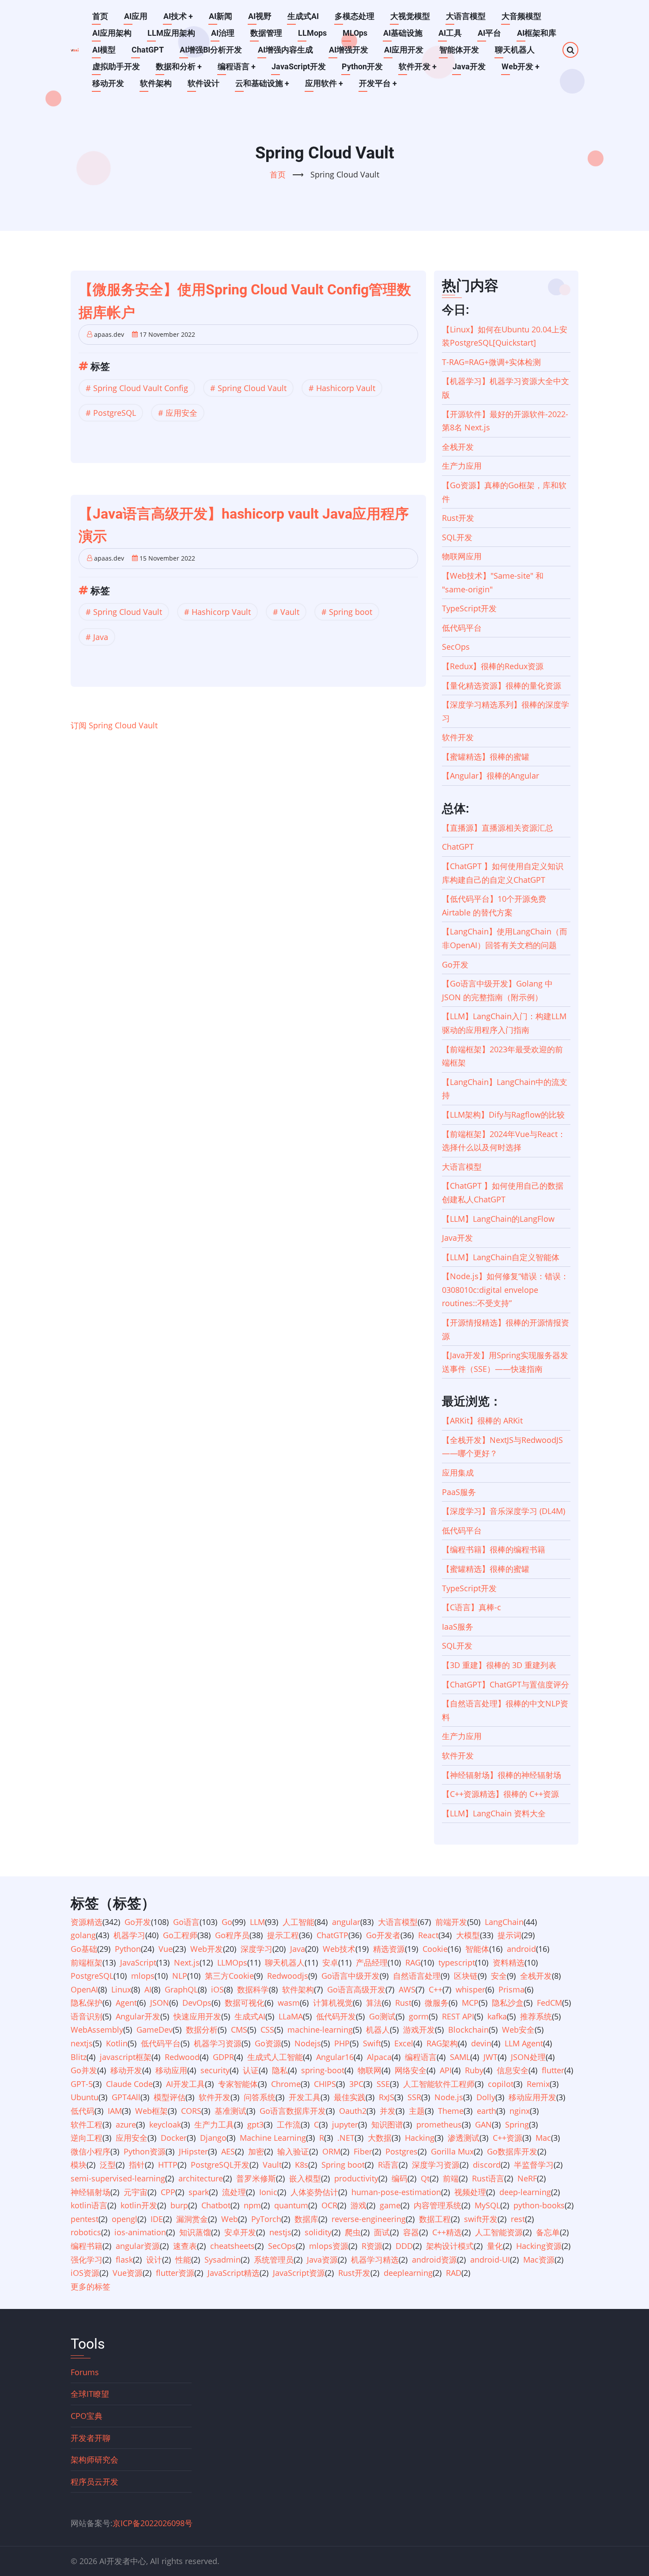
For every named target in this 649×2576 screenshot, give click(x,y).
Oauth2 (353, 2111)
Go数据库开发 (512, 2151)
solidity (318, 2232)
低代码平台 (462, 628)
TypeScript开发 (469, 608)
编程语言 (237, 66)
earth (487, 2111)
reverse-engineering (369, 2219)
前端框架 (87, 1962)
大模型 (468, 1935)
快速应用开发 (197, 2016)
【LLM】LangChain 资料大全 (494, 1813)
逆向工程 (87, 2138)
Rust (403, 2003)
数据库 (306, 2219)
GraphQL (181, 1989)
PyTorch (266, 2219)
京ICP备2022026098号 (153, 2523)
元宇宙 (136, 2192)
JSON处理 (528, 2057)
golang (83, 1935)
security (215, 2070)
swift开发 (481, 2219)
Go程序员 (232, 1935)
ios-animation (140, 2232)
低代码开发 (336, 2016)
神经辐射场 (91, 2192)
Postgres (402, 2151)
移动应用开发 (532, 2097)
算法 (374, 2003)
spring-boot (323, 2070)
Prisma (511, 1989)
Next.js (187, 1962)
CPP (168, 2192)
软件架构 (156, 83)
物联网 (370, 2070)
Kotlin (117, 2043)
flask (124, 2260)
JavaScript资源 (299, 2273)
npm (252, 2205)
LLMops (312, 33)
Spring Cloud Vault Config (141, 388)
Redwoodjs (288, 1976)
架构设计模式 (450, 2246)
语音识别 (87, 2016)
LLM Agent (524, 2043)
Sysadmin (223, 2260)
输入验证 (293, 2151)
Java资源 (322, 2260)
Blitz (79, 2057)
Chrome (286, 2084)
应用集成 (458, 1473)
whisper (470, 1989)
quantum (291, 2205)
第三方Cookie (229, 1976)
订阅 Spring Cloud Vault (114, 725)
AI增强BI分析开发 (211, 50)
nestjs (280, 2232)
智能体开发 (459, 50)
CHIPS (325, 2084)
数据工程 (435, 2219)
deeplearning (408, 2273)
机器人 (378, 2030)
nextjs (82, 2043)
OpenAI (84, 1989)
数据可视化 (245, 2003)
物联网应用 (462, 556)
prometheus (439, 2124)
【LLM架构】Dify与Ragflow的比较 (503, 1115)
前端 (451, 2178)
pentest (85, 2219)
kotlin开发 (139, 2205)
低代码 (83, 2111)
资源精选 (87, 1922)
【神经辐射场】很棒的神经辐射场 (502, 1775)
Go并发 (84, 2070)
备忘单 (548, 2232)
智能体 (477, 1949)
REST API (458, 2016)
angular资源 (138, 2246)
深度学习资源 (436, 2165)
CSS (267, 2030)
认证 (251, 2070)
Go (227, 1922)
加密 (256, 2151)
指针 (137, 2165)
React (428, 1935)
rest (518, 2219)
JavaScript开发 (299, 66)
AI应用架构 (112, 33)
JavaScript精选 (234, 2273)
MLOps (355, 33)
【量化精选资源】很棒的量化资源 (502, 685)
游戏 (358, 2205)
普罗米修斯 (256, 2178)
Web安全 (518, 2030)
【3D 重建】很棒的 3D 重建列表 (499, 1665)
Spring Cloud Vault (252, 388)
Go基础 (84, 1949)
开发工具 (305, 2097)
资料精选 (509, 1962)
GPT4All (126, 2097)
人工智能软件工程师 (439, 2084)
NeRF (527, 2178)
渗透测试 (464, 2138)
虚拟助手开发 (116, 66)
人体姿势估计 (314, 2192)
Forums (85, 2372)
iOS (217, 1989)
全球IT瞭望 (90, 2394)
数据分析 (202, 2030)
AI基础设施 (403, 33)
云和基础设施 (262, 83)
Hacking (420, 2138)
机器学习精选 (375, 2260)
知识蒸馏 (195, 2232)
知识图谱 (387, 2124)
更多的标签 (91, 2286)
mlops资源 (329, 2246)
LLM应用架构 (171, 33)
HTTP (168, 2165)
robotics (86, 2232)
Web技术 (339, 1949)
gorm (419, 2016)
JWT (491, 2057)
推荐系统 (536, 2016)
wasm (289, 2003)
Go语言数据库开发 (293, 2111)
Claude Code (129, 2084)
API (446, 2070)
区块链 (466, 1976)
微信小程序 (91, 2151)
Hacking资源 (539, 2246)
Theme (451, 2111)
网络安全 (411, 2070)
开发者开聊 (91, 2438)
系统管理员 (274, 2260)
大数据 (380, 2138)
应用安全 (181, 413)
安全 (499, 1976)
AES (228, 2151)
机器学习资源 (218, 2043)
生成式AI (303, 16)
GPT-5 (82, 2084)
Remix (538, 2084)
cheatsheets (232, 2246)
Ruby (474, 2070)
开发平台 (378, 83)
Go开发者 (383, 1935)
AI (148, 1989)
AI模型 (104, 50)
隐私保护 (87, 2003)
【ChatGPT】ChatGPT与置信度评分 (506, 1684)
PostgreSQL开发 (220, 2165)
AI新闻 (221, 16)
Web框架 (151, 2111)
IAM (115, 2111)
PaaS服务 (459, 1492)
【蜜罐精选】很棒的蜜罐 (486, 757)
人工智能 (298, 1922)
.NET (346, 2138)
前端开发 (451, 1922)
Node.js (449, 2097)
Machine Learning (273, 2138)
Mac (543, 2138)
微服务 (437, 2003)
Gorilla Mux (452, 2151)
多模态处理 (355, 16)
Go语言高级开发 (356, 1989)
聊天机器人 (515, 50)
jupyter (345, 2124)
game (390, 2205)
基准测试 (230, 2111)
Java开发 (469, 66)
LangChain (504, 1922)
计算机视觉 (333, 2003)
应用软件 (324, 83)
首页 (100, 16)
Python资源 (145, 2151)
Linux (121, 1989)
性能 (183, 2260)
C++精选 (447, 2232)
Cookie (435, 1949)
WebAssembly (97, 2030)
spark (199, 2192)
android (521, 1949)
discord (487, 2165)
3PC (356, 2084)
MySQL (487, 2205)
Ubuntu (85, 2097)
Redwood (182, 2057)
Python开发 (362, 66)
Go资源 (268, 2043)
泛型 (108, 2165)
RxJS (387, 2097)
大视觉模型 (410, 16)
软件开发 (418, 66)
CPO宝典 (87, 2416)
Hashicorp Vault (346, 388)
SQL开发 (457, 537)
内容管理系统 (438, 2205)
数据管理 (266, 33)
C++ (436, 1989)
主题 (417, 2111)
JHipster (193, 2151)
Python (128, 1949)
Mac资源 (539, 2260)
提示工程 (283, 1935)
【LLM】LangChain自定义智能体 (501, 1257)
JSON (160, 2003)
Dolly (486, 2097)
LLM (257, 1922)
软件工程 (87, 2124)
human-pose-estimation (396, 2192)
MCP (470, 2003)
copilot (501, 2084)
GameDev (155, 2030)
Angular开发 (138, 2016)
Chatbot (216, 2205)
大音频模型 (521, 16)
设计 (154, 2260)
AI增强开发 (349, 50)
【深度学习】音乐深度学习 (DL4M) (504, 1511)
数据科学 (253, 1989)
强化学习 (87, 2260)
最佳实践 (350, 2097)
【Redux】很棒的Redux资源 (493, 666)
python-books (539, 2205)
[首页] (75, 50)
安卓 (330, 1962)
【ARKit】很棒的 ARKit (482, 1420)
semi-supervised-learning (118, 2178)
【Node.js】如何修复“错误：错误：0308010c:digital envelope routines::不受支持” (505, 1290)
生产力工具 (214, 2124)
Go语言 (186, 1922)
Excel (404, 2043)
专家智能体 (238, 2084)
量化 (495, 2246)
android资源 (434, 2260)
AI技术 (178, 16)
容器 (411, 2232)
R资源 (372, 2246)
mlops (143, 1976)
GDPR (223, 2057)
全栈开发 (458, 447)
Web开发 (521, 66)
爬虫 (353, 2232)
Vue (166, 1949)
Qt (425, 2178)
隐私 (280, 2070)
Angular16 (335, 2057)
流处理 (234, 2192)
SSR (414, 2097)
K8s (302, 2165)
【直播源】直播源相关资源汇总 (498, 828)
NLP (180, 1976)
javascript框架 (126, 2057)
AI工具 (450, 33)
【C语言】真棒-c (472, 1607)
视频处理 (470, 2192)
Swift (372, 2043)
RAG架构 (442, 2043)
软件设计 (204, 83)
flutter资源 (175, 2273)
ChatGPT (148, 50)
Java (101, 637)
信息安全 (513, 2070)
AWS (407, 1989)
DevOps (197, 2003)
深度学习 (257, 1949)
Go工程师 (180, 1935)
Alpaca (379, 2057)
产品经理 (372, 1962)
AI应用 (136, 16)
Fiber (363, 2151)
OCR (329, 2205)
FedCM (549, 2003)
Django (213, 2138)
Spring (517, 2124)
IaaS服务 (458, 1627)
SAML (460, 2057)
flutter (553, 2070)
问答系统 (260, 2097)
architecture (201, 2178)
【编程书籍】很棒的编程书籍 (494, 1549)
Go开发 (455, 964)
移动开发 (108, 83)
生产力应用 (462, 466)
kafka (497, 2016)
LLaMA (291, 2016)
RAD (454, 2273)
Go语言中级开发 (351, 1976)
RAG (413, 1962)
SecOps (456, 647)
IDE (157, 2219)
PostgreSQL (115, 413)
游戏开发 (419, 2030)
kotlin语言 (89, 2205)
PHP (342, 2043)
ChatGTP (332, 1935)
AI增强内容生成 (285, 50)
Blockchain (468, 2030)
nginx (520, 2111)
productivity (356, 2178)
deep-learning (525, 2192)
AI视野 (260, 16)
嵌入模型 (305, 2178)
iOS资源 (85, 2273)
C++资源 (508, 2138)
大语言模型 (466, 16)
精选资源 (389, 1949)
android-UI (490, 2260)
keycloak (165, 2124)
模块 (79, 2165)
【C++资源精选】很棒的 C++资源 (500, 1794)
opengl (125, 2219)
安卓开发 (240, 2232)
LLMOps (232, 1962)
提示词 (509, 1935)
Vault (290, 612)
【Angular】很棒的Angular (491, 776)
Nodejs (308, 2043)
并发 (388, 2111)
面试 (382, 2232)
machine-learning (320, 2030)
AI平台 (489, 33)
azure (126, 2124)
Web (230, 2219)
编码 (400, 2178)
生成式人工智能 (275, 2057)
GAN (483, 2124)
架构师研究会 (94, 2459)
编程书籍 (87, 2246)
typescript (457, 1962)
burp (179, 2205)
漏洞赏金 (192, 2219)
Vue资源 (128, 2273)
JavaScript (138, 1962)
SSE (383, 2084)
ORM (331, 2151)
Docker (174, 2138)
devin (481, 2043)
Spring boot (351, 612)
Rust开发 (458, 518)
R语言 (388, 2165)
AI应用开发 (404, 50)
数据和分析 (179, 66)
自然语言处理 (417, 1976)
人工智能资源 (499, 2232)
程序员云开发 (94, 2482)
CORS (191, 2111)
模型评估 (170, 2097)
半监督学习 (534, 2165)
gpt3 (255, 2124)
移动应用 (171, 2070)
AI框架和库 (537, 33)
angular (346, 1922)
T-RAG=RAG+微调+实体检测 (491, 362)
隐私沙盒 (508, 2003)
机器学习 (129, 1935)
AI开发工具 (185, 2084)
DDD (404, 2246)
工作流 (289, 2124)
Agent (126, 2003)
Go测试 (382, 2016)
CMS (239, 2030)
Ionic (268, 2192)
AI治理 (223, 33)
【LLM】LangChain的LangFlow (498, 1219)
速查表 (185, 2246)
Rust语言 (488, 2178)
